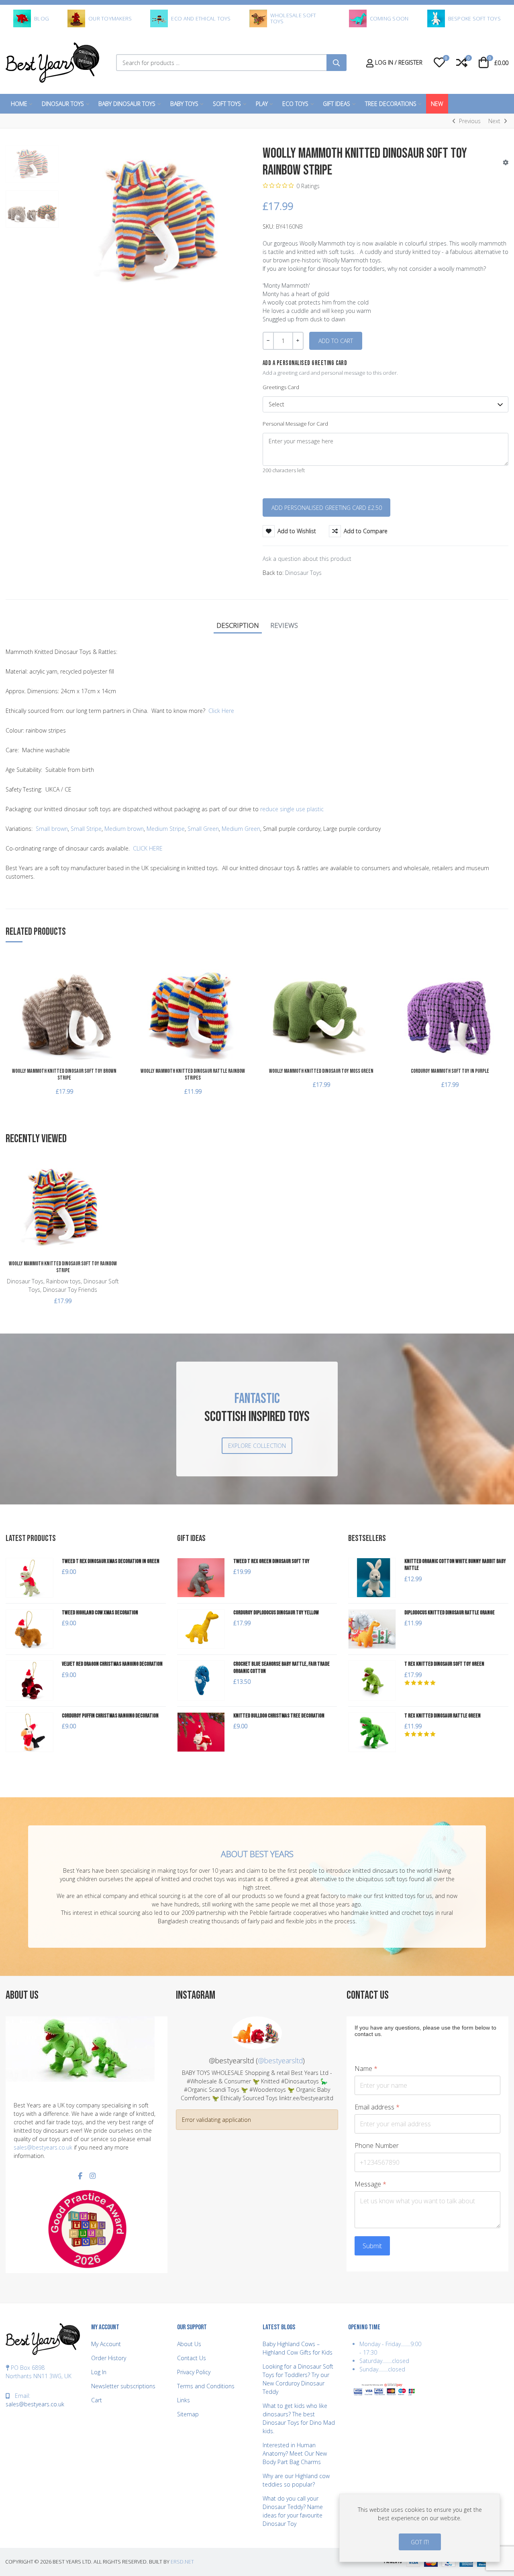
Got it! (420, 2542)
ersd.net (182, 2562)
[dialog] (420, 2528)
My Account (106, 2344)
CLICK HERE (148, 848)
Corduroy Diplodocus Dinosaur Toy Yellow (276, 1613)
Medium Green (241, 829)
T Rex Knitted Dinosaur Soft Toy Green (444, 1664)
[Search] (337, 63)
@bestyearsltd (280, 2060)
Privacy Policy (194, 2372)
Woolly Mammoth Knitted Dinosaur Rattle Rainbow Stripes (193, 1074)
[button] (439, 63)
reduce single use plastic (292, 809)
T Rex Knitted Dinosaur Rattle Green (443, 1716)
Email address (377, 2107)
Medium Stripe (166, 829)
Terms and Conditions (206, 2386)
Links (184, 2400)
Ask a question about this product (307, 559)
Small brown (52, 829)
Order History (109, 2358)
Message (370, 2184)
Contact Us (192, 2358)
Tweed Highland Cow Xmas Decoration (100, 1613)
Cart (97, 2400)
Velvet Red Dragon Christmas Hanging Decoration (112, 1664)
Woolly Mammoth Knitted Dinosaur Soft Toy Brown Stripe (64, 1074)
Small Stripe (86, 829)
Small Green (203, 829)
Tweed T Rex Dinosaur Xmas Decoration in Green (111, 1561)
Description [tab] (238, 625)
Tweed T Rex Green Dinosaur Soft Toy (271, 1561)
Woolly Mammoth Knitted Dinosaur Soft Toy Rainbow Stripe (63, 1267)
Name (366, 2069)
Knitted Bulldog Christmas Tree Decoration (279, 1716)
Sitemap (188, 2414)
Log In (99, 2372)
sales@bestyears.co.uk (43, 2147)
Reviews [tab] (284, 625)
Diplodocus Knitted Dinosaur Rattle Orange (450, 1613)
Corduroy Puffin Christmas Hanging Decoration (110, 1716)
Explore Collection (257, 1446)
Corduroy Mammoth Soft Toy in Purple (450, 1071)
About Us (189, 2344)
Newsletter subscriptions (123, 2386)
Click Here (221, 711)
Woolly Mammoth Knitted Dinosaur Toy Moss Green (321, 1071)
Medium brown (124, 829)
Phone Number (377, 2146)
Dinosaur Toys (303, 573)
